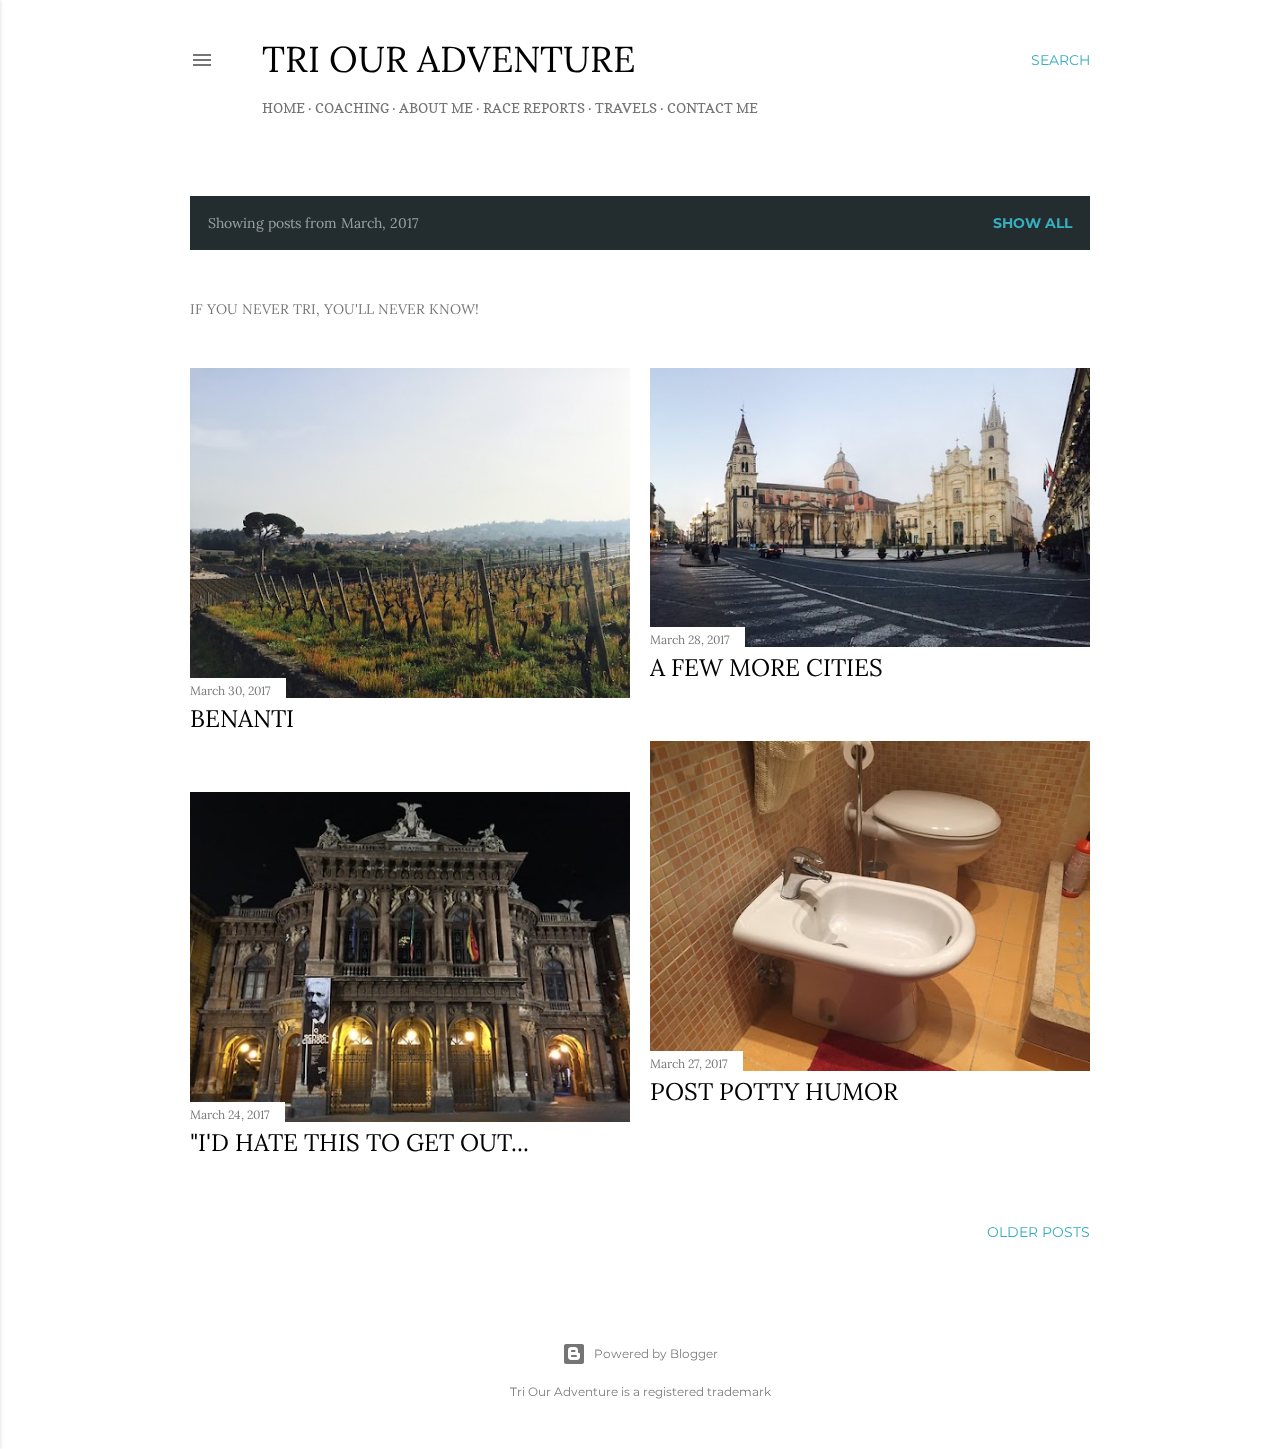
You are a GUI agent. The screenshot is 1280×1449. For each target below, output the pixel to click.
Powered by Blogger (656, 1353)
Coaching (352, 107)
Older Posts (1038, 1232)
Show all (1032, 223)
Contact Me (712, 107)
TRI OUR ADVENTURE (448, 59)
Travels (626, 107)
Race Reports (534, 107)
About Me (436, 107)
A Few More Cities (766, 667)
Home (283, 107)
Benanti (242, 718)
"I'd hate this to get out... (359, 1142)
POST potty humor (774, 1091)
